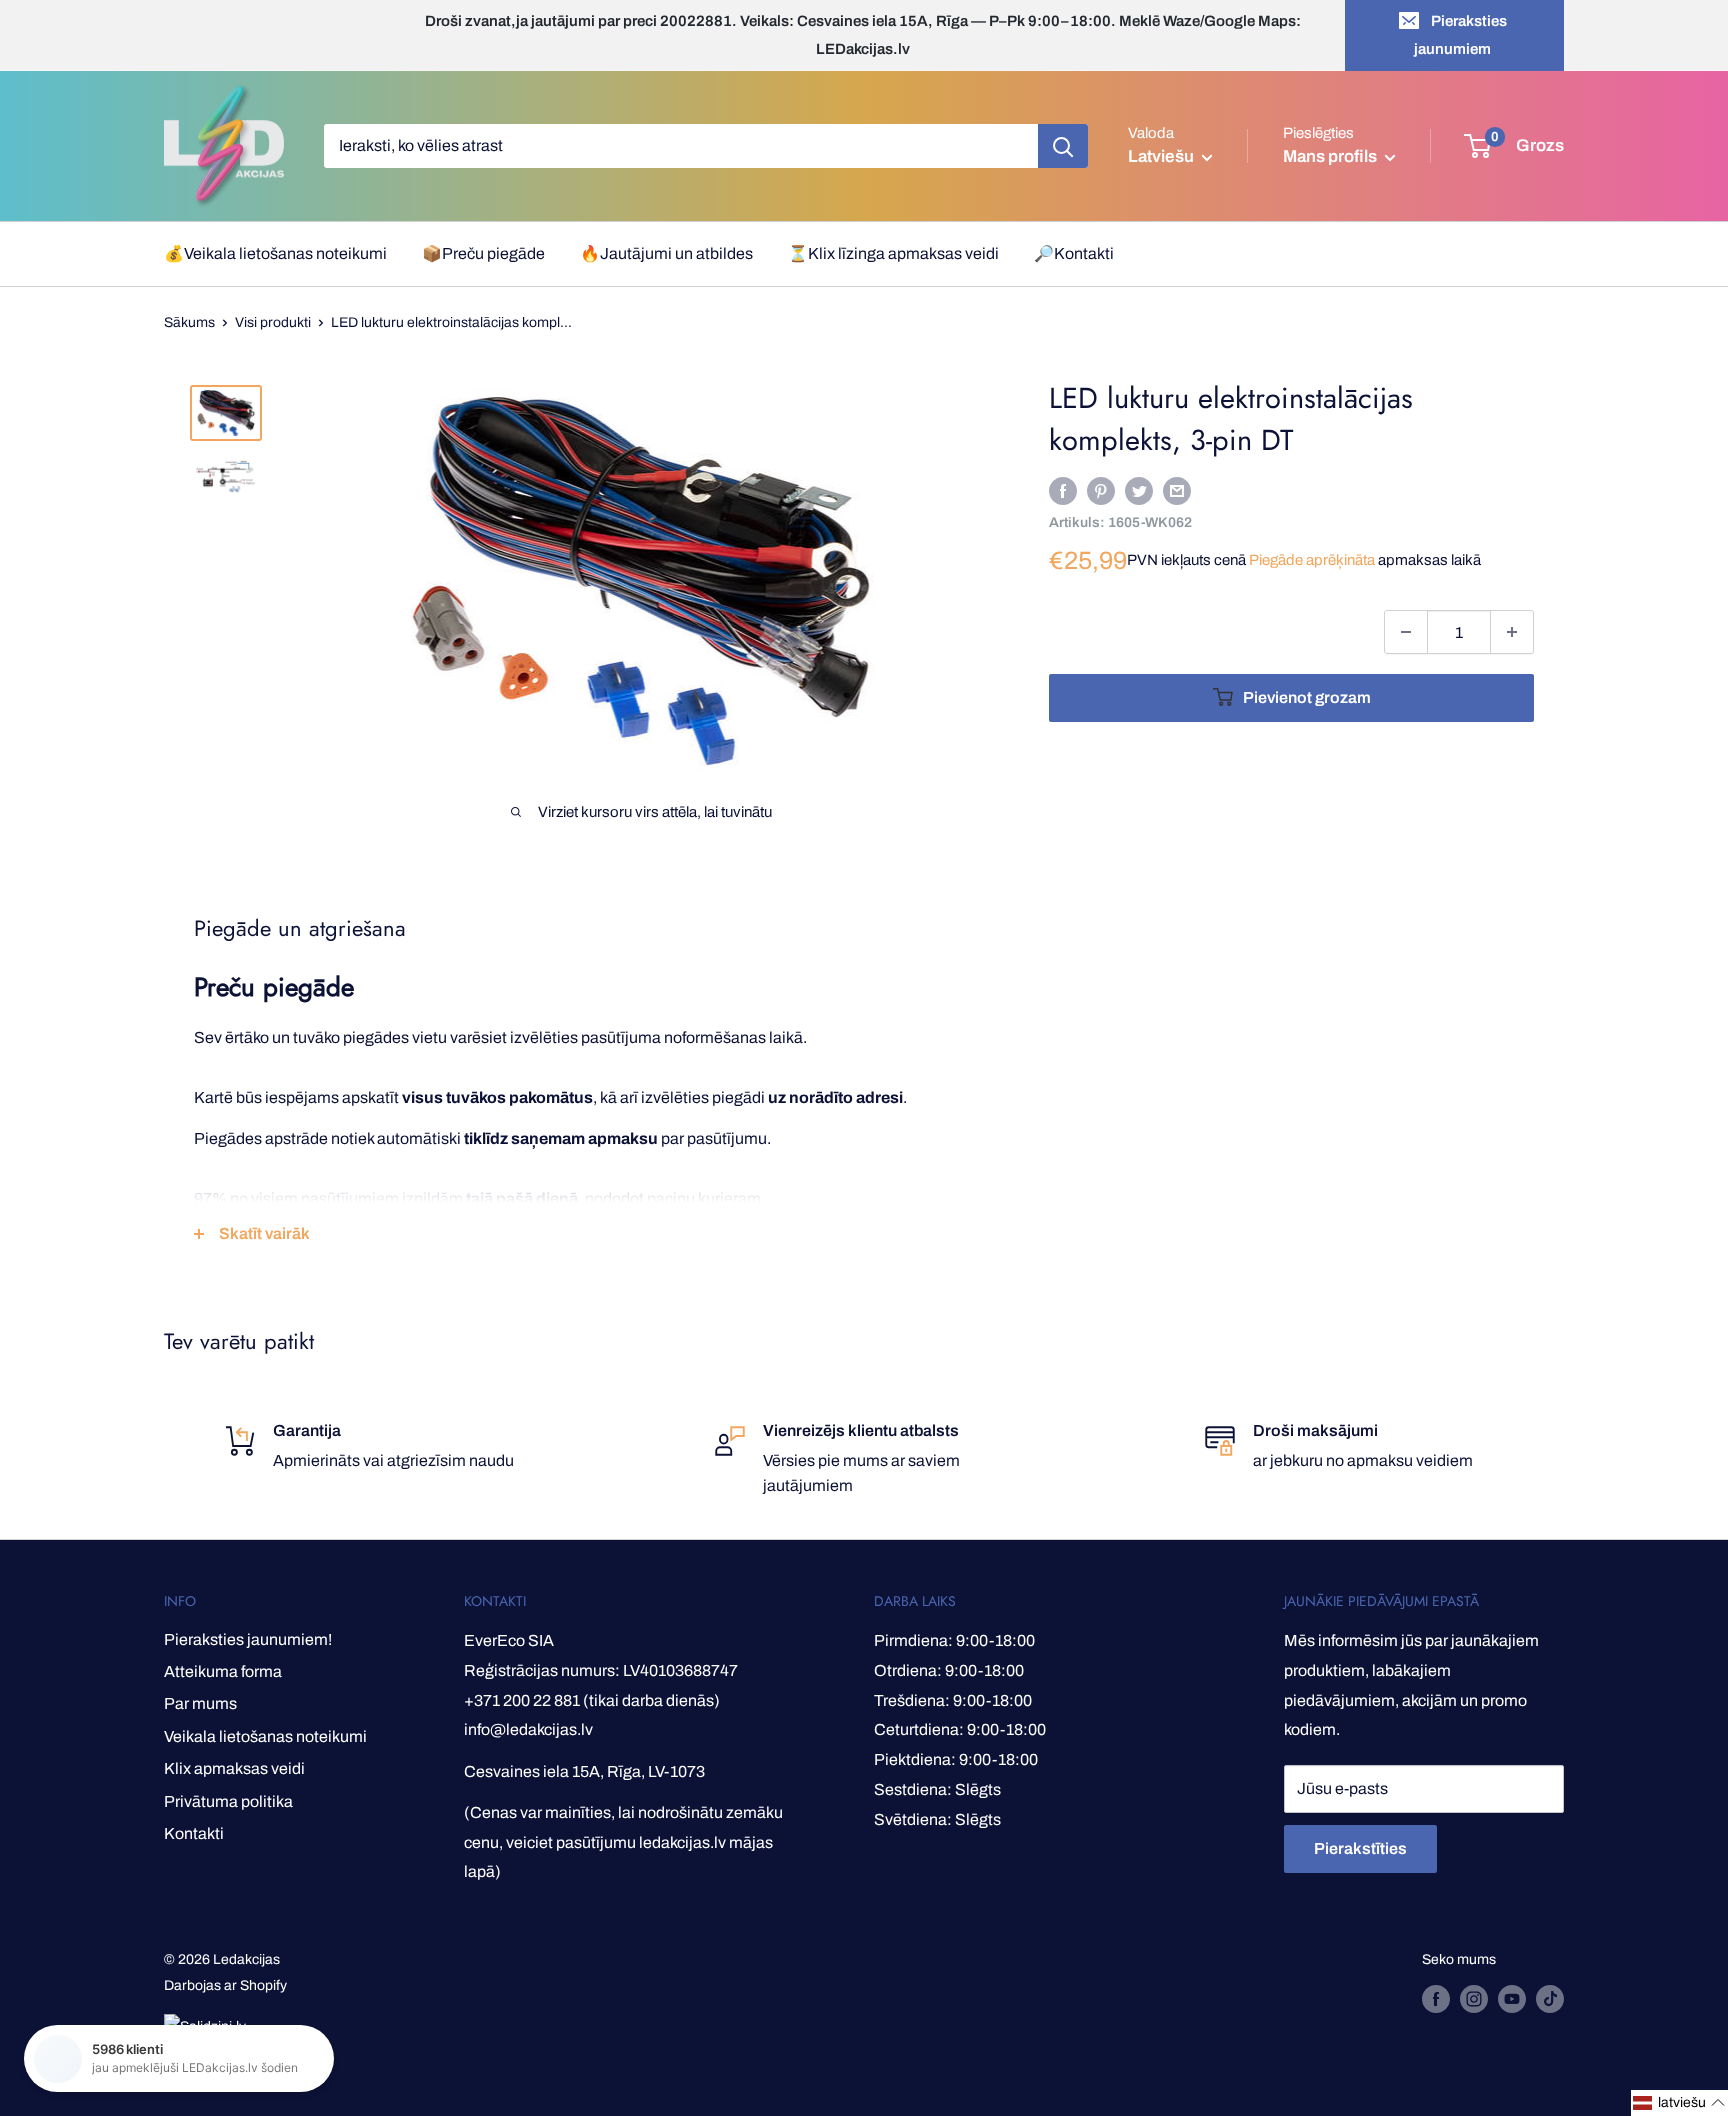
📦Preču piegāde (483, 253)
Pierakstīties (1360, 1848)
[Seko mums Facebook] (1436, 1999)
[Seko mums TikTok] (1550, 1999)
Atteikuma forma (223, 1671)
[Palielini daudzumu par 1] (1512, 632)
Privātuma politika (228, 1801)
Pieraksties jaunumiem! (248, 1639)
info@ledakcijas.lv (528, 1729)
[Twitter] (1139, 490)
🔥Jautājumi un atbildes (666, 253)
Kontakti (194, 1833)
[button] (1679, 2103)
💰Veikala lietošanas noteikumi (275, 253)
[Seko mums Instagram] (1474, 1999)
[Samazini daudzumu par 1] (1406, 632)
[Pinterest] (1101, 490)
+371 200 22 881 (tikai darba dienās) (592, 1700)
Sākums (189, 322)
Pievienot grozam (1307, 697)
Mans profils (1331, 156)
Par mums (200, 1703)
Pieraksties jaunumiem (1460, 35)
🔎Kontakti (1074, 253)
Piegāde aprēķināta (1312, 560)
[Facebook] (1063, 490)
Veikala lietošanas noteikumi (265, 1736)
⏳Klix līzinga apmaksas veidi (893, 253)
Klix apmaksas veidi (234, 1768)
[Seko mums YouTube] (1512, 1999)
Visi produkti (273, 322)
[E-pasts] (1177, 490)
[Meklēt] (1063, 146)
